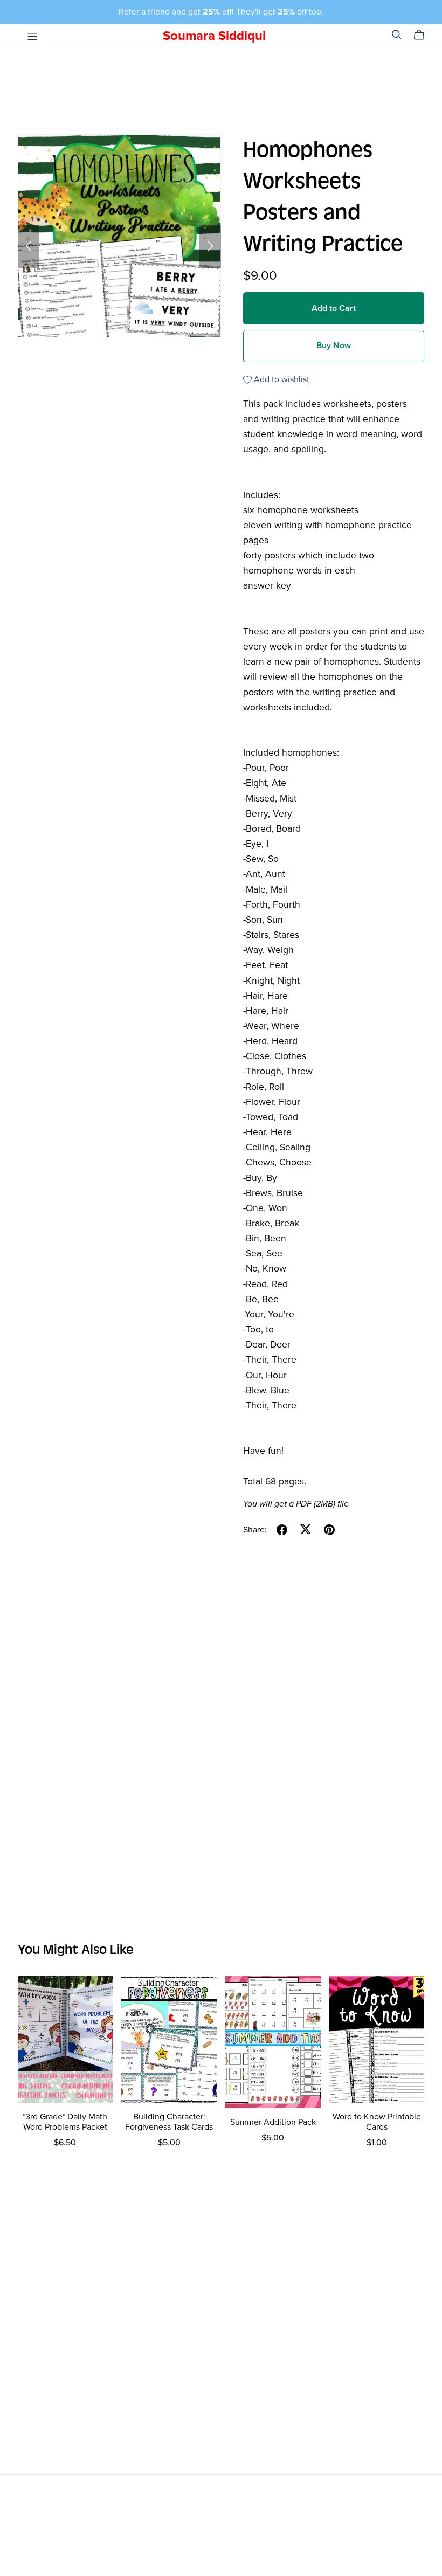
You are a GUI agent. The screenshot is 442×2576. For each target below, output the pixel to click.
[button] (29, 246)
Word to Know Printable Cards (377, 2122)
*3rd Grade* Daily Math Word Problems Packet (65, 2122)
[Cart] (423, 35)
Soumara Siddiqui (214, 36)
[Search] (397, 35)
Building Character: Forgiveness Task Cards (169, 2122)
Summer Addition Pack (273, 2122)
